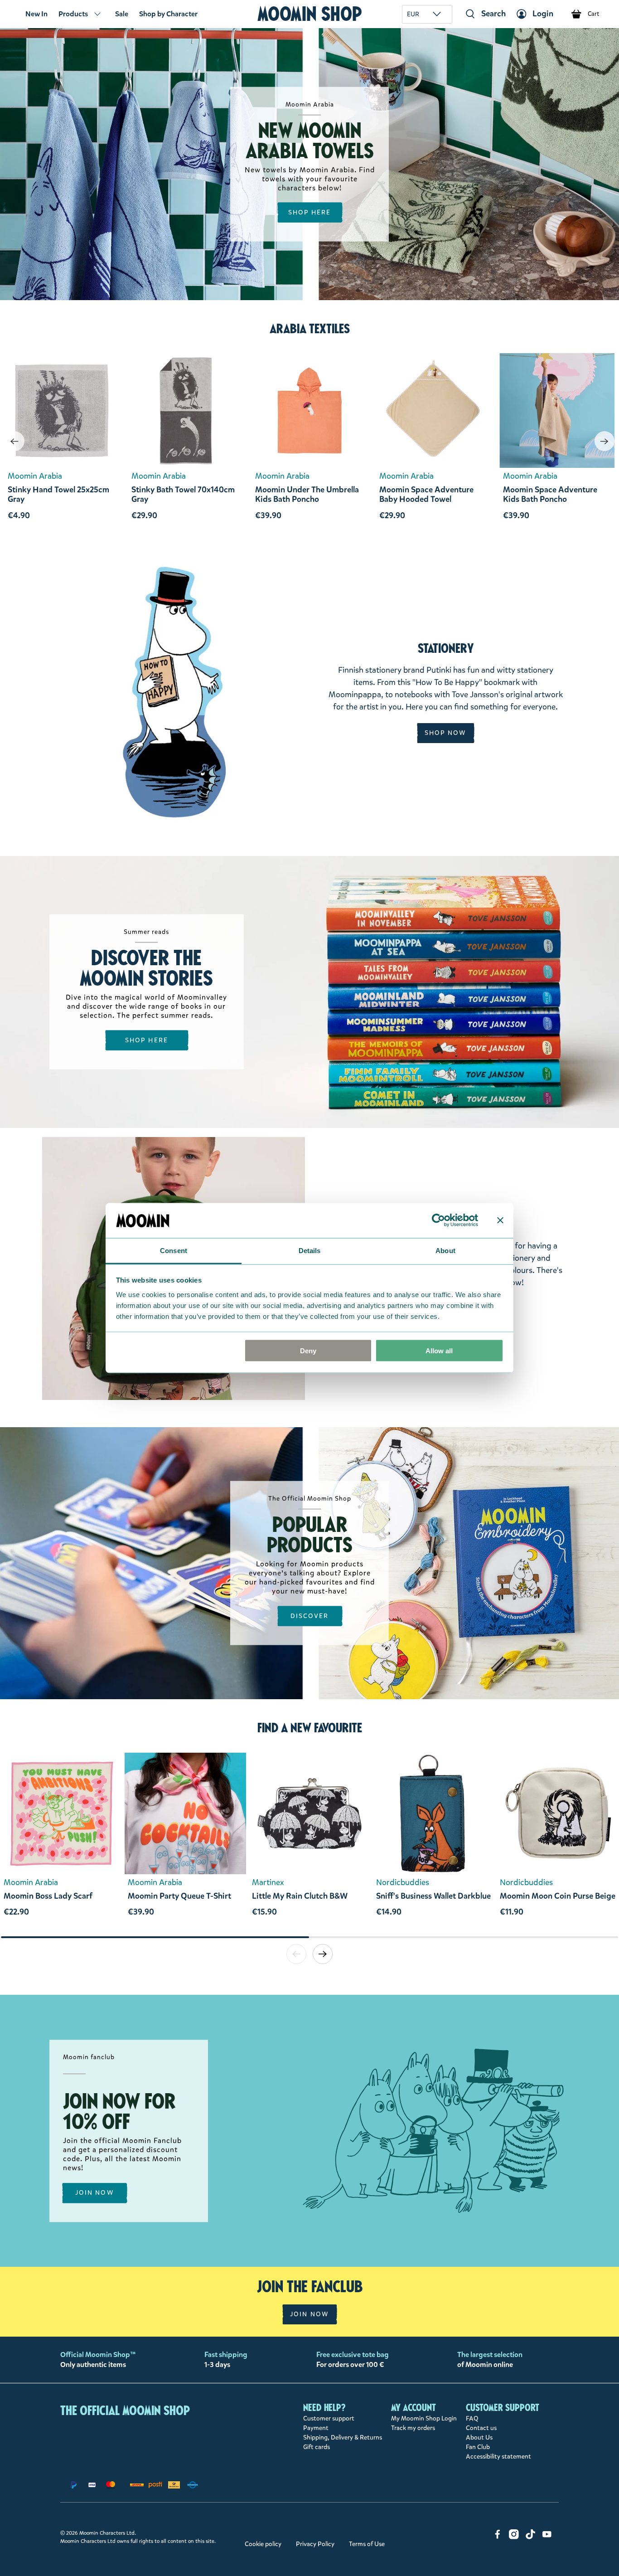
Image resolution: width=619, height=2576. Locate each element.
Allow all (439, 1351)
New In (36, 14)
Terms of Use (367, 2544)
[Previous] (15, 441)
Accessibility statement (498, 2457)
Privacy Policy (315, 2544)
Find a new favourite (310, 1728)
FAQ (472, 2418)
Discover (310, 1616)
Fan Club (478, 2447)
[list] (309, 1844)
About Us (479, 2437)
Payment (316, 2428)
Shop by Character (168, 14)
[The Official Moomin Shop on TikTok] (531, 2537)
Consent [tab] (174, 1250)
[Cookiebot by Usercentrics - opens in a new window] (438, 1220)
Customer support (329, 2418)
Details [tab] (310, 1250)
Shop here (147, 1040)
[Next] (604, 441)
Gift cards (317, 2447)
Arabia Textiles (310, 329)
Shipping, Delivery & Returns (343, 2437)
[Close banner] (500, 1220)
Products (73, 14)
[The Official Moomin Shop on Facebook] (498, 2537)
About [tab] (445, 1250)
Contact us (481, 2428)
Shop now (446, 733)
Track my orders (413, 2428)
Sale (122, 14)
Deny (308, 1351)
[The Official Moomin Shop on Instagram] (514, 2537)
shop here (310, 212)
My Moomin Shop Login (424, 2418)
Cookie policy (263, 2544)
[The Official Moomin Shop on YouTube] (547, 2537)
